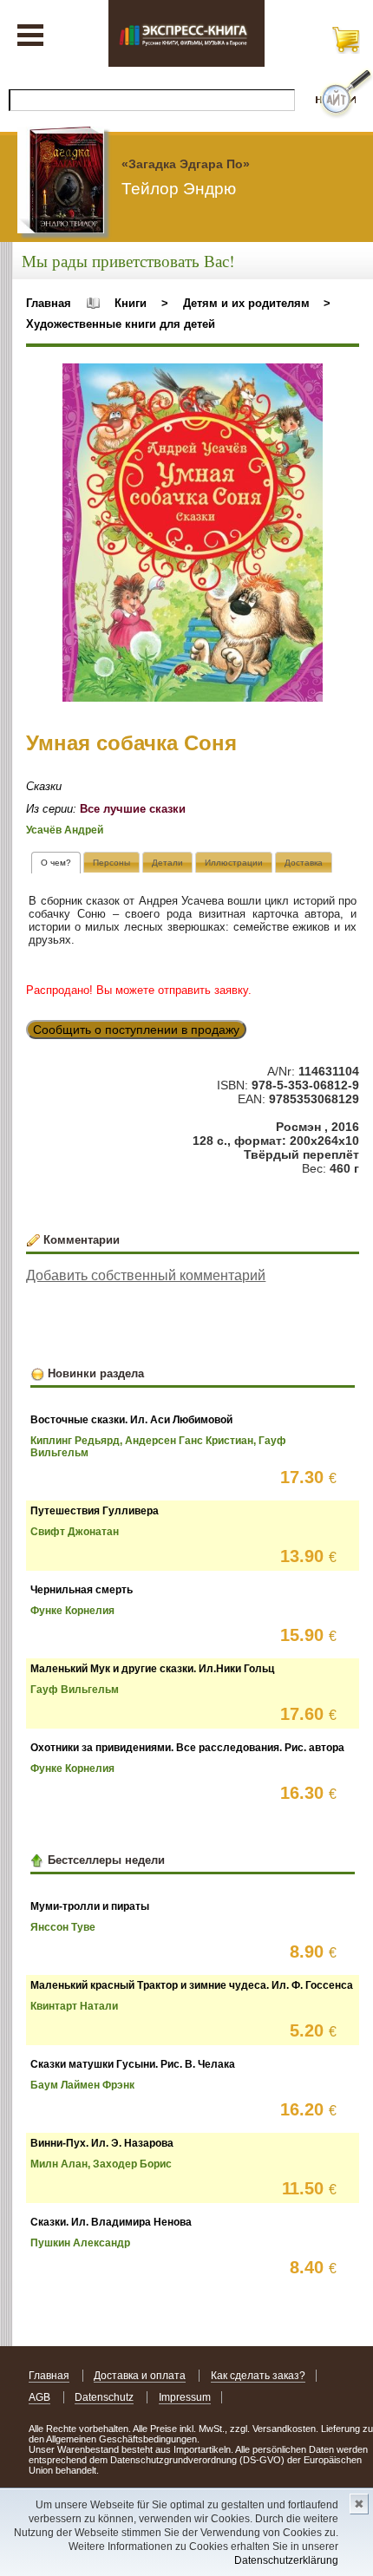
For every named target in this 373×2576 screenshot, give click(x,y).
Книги (131, 303)
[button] (307, 379)
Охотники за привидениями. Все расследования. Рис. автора (187, 1748)
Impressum (185, 2397)
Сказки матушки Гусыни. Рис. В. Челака (133, 2064)
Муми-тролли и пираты (90, 1906)
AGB (39, 2397)
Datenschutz (104, 2397)
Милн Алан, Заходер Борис (101, 2164)
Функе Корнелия (72, 1611)
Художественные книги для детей (121, 324)
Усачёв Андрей (65, 830)
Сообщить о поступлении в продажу (136, 1030)
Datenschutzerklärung (286, 2560)
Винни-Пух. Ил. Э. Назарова (102, 2143)
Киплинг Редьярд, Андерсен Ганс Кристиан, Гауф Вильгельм (158, 1447)
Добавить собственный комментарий (146, 1275)
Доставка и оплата (140, 2376)
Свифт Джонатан (75, 1532)
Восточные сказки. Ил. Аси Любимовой (131, 1420)
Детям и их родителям (246, 303)
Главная (49, 303)
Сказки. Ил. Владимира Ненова (111, 2222)
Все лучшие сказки (133, 809)
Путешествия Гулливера (95, 1511)
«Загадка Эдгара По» (186, 164)
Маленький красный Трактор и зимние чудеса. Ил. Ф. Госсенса (192, 1985)
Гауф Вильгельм (75, 1690)
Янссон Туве (63, 1927)
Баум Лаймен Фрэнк (82, 2085)
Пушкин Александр (80, 2243)
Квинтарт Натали (74, 2006)
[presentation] (56, 863)
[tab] (56, 863)
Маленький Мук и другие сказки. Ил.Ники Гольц (152, 1669)
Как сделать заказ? (258, 2376)
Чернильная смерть (82, 1590)
